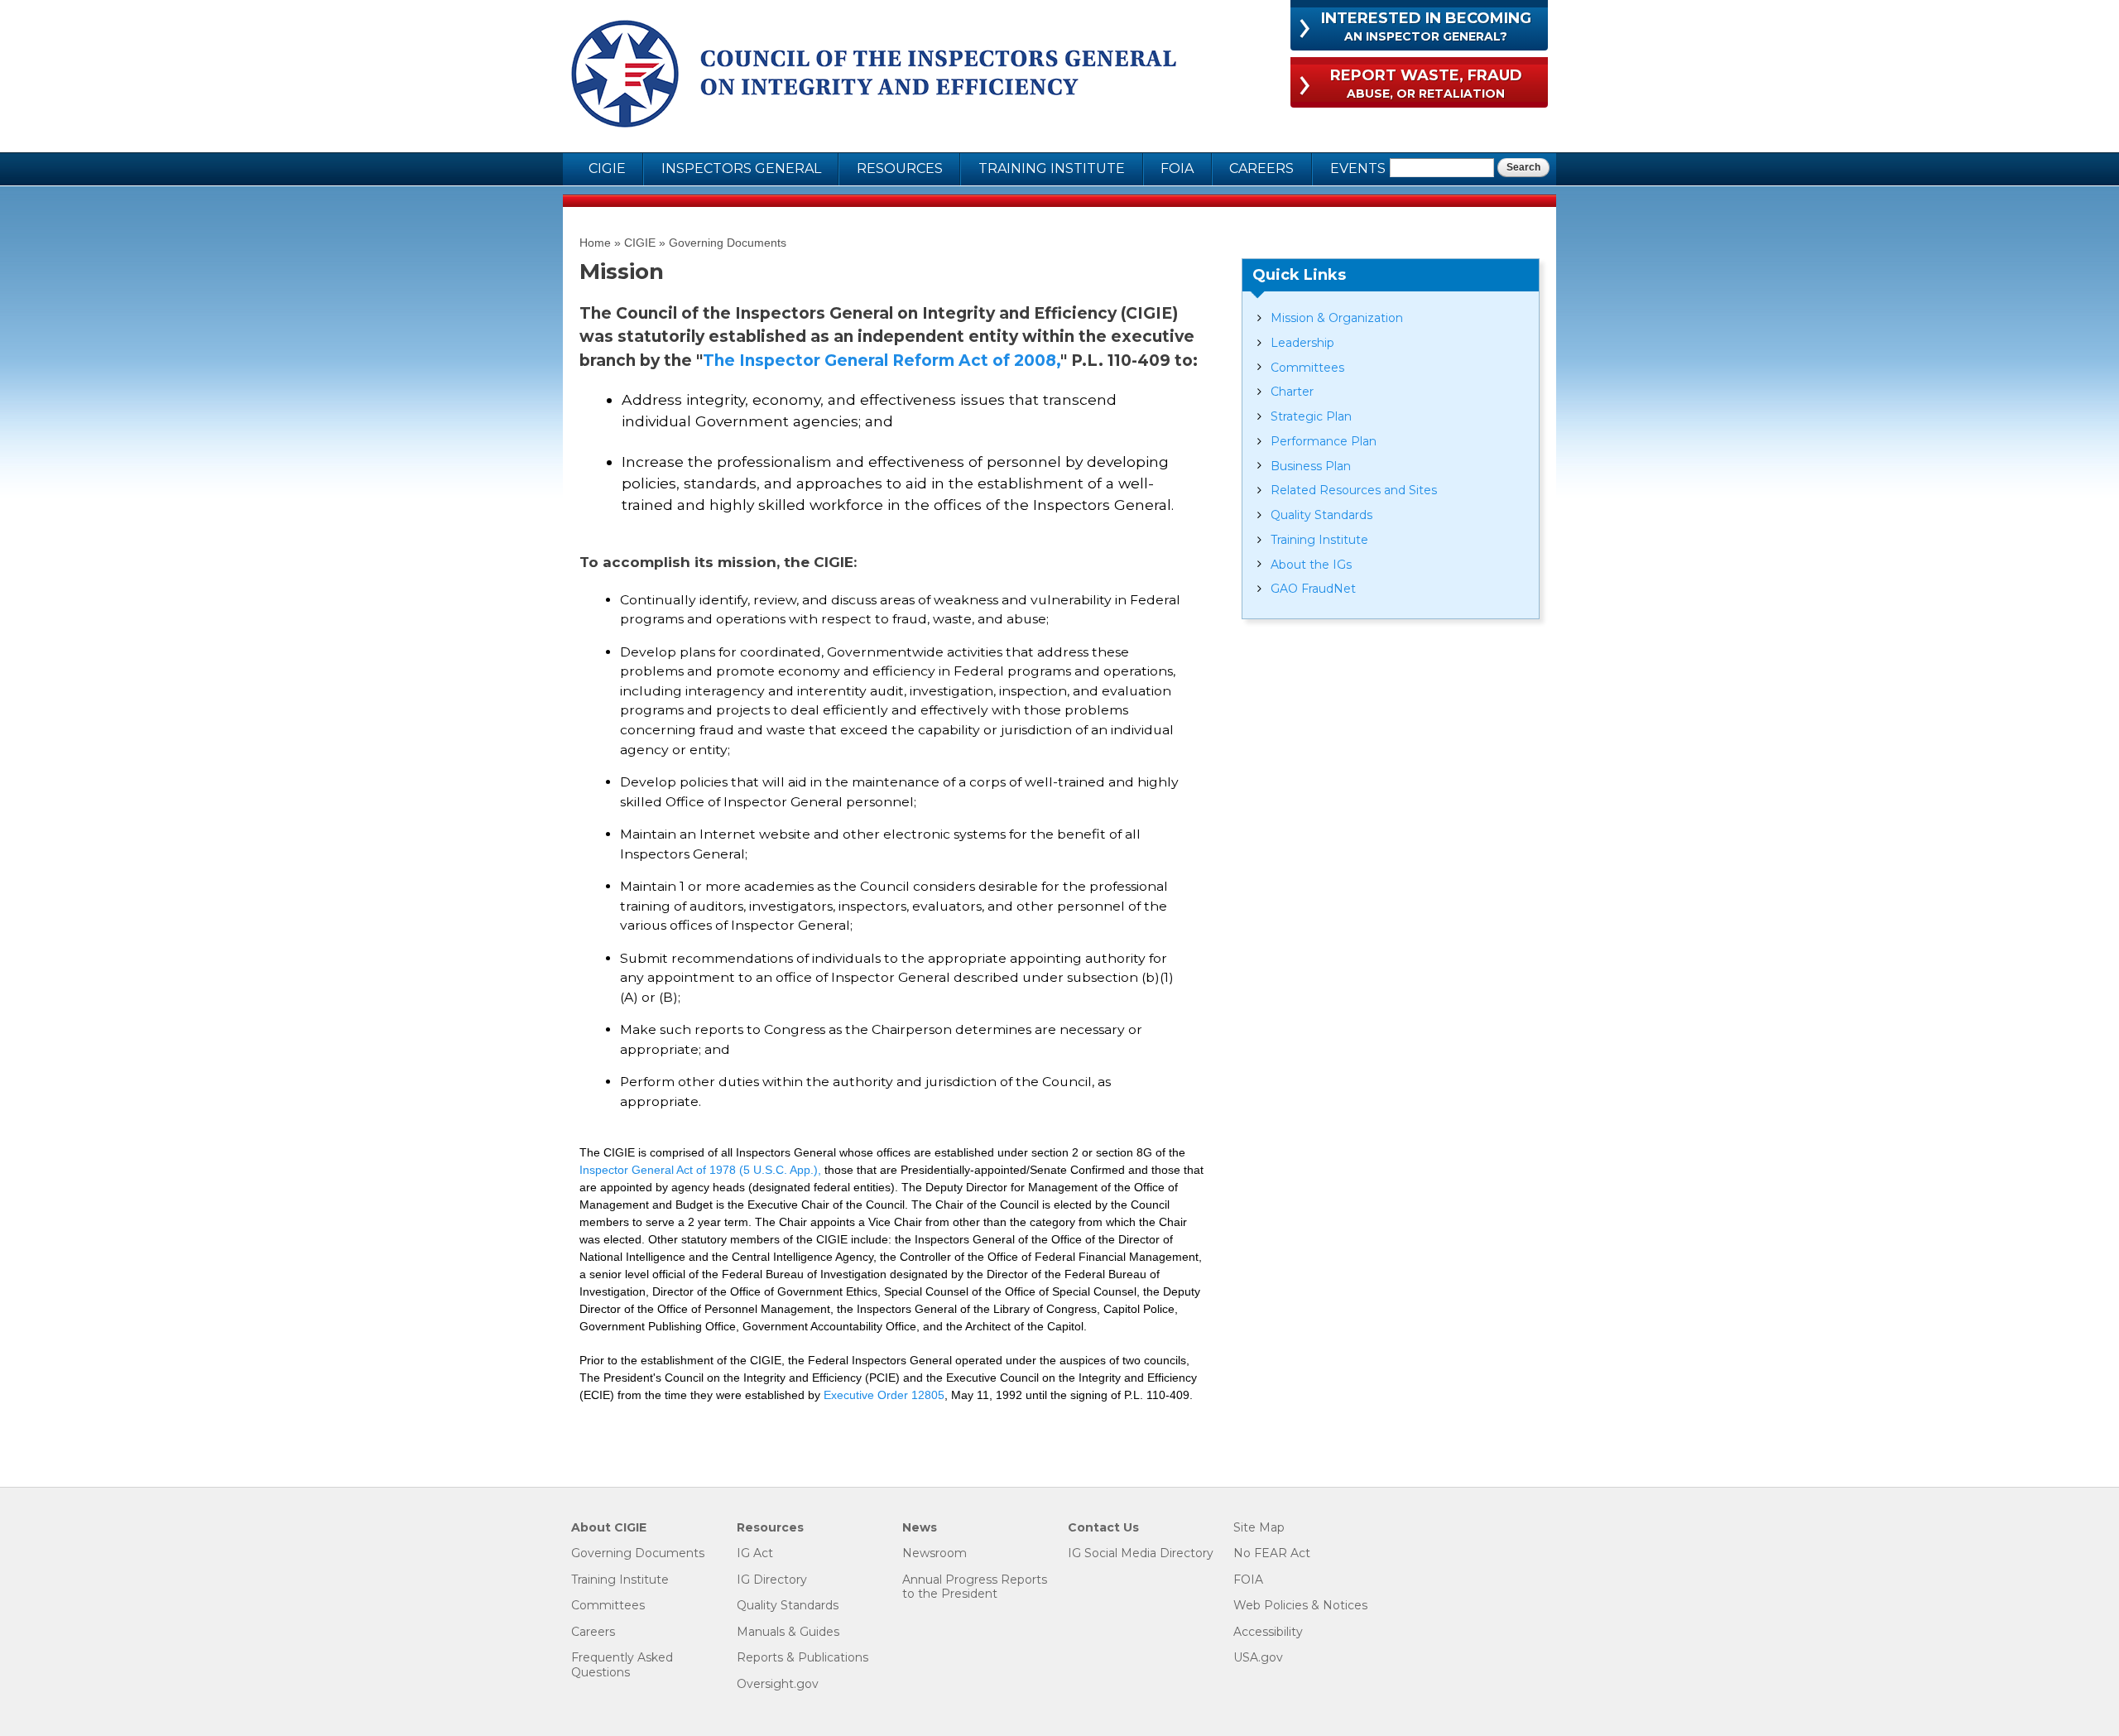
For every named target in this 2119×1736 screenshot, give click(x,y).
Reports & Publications (802, 1658)
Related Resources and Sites (1354, 490)
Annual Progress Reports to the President (975, 1587)
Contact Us (1103, 1528)
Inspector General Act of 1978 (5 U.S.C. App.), (700, 1170)
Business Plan (1311, 466)
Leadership (1302, 343)
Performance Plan (1324, 441)
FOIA (1177, 168)
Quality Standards (1321, 515)
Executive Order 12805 (884, 1395)
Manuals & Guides (788, 1632)
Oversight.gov (778, 1684)
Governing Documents (728, 243)
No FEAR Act (1272, 1553)
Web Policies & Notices (1300, 1606)
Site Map (1259, 1528)
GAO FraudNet (1313, 589)
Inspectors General (741, 168)
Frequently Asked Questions (622, 1665)
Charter (1292, 392)
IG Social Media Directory (1141, 1553)
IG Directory (772, 1580)
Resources (900, 168)
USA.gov (1258, 1658)
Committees (1307, 368)
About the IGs (1311, 565)
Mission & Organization (1337, 318)
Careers (1261, 168)
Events (1358, 168)
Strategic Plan (1311, 416)
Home (595, 243)
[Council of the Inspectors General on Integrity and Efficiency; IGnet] (874, 76)
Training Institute (1052, 168)
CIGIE (607, 168)
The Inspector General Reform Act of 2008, (882, 361)
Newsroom (935, 1553)
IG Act (755, 1553)
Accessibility (1268, 1632)
